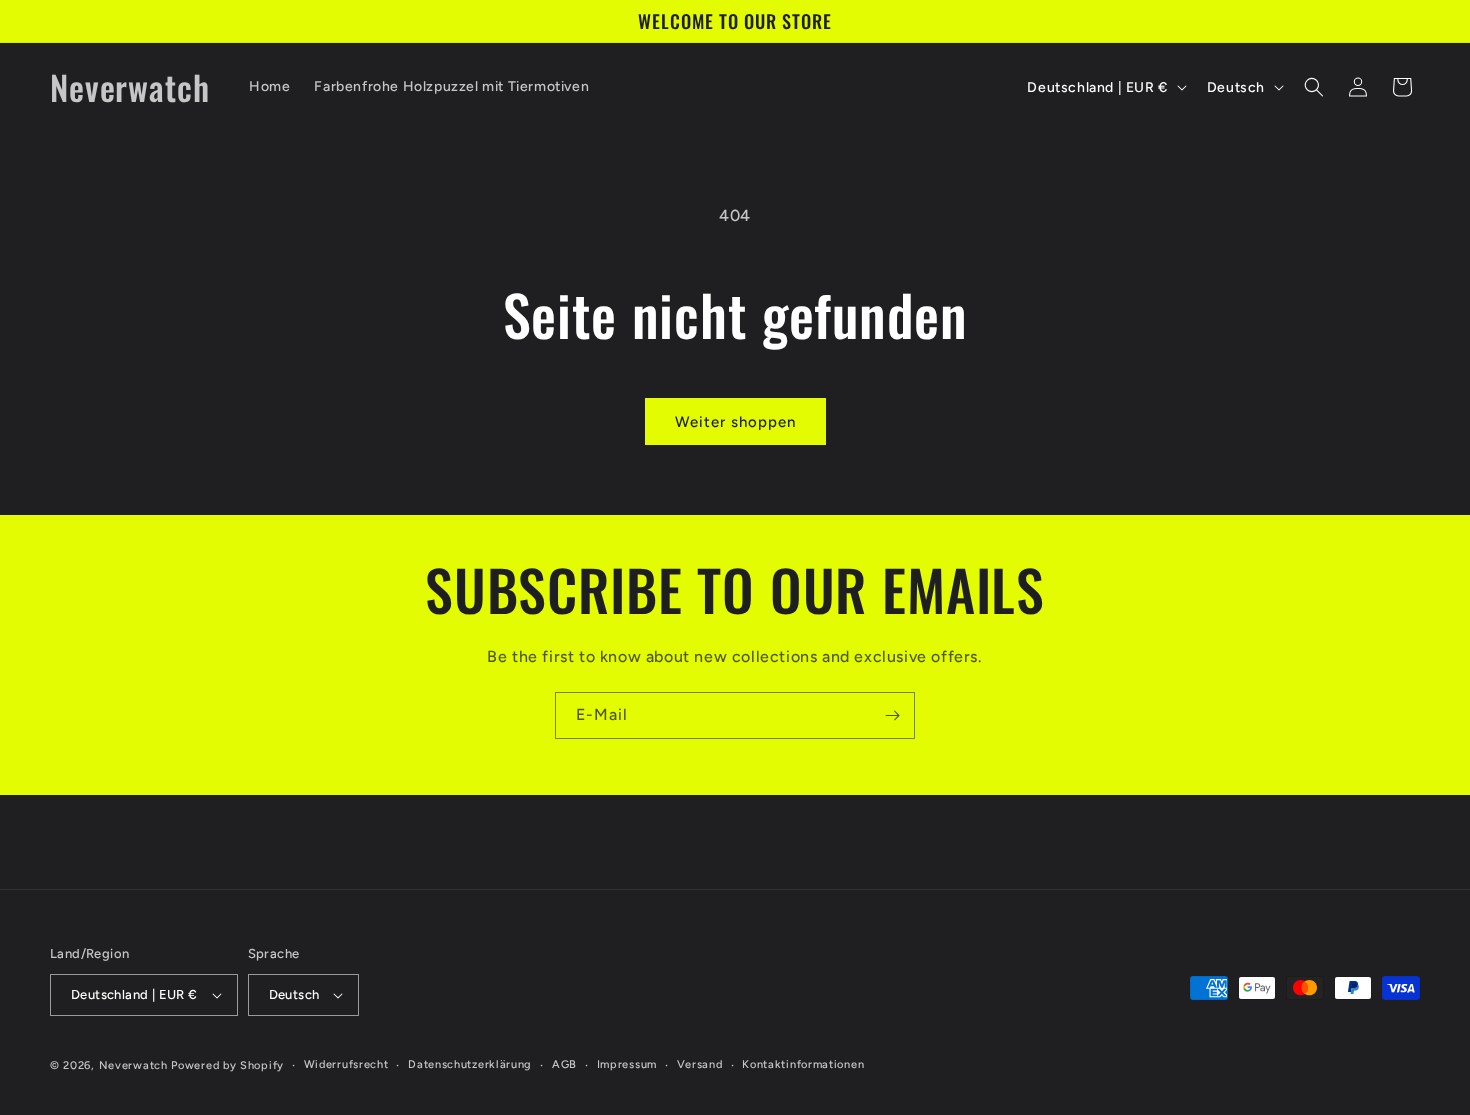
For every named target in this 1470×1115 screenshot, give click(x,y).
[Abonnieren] (892, 715)
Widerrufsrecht (346, 1064)
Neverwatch (133, 1065)
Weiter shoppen (735, 422)
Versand (700, 1064)
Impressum (627, 1064)
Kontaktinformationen (803, 1064)
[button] (1314, 87)
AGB (564, 1064)
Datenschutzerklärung (470, 1064)
